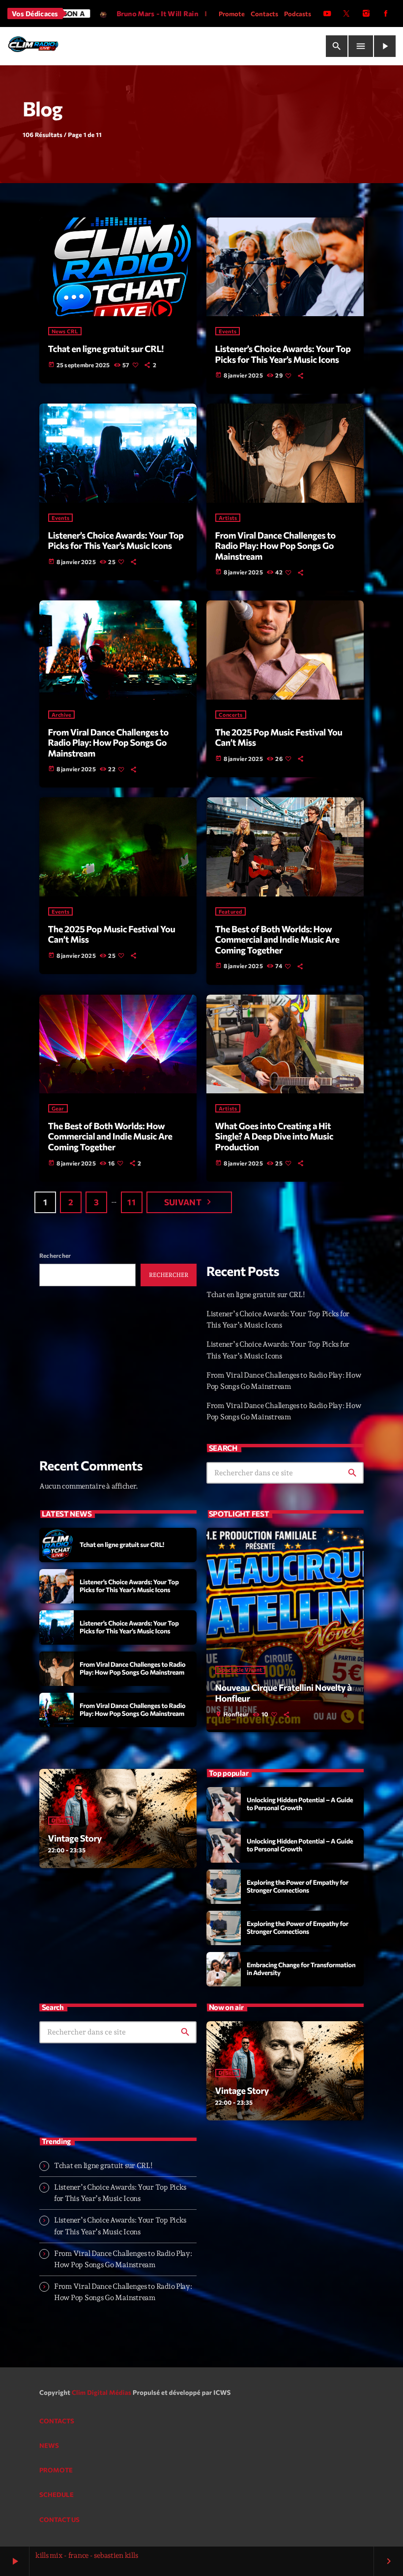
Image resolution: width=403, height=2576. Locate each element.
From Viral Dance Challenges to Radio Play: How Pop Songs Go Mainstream (275, 546)
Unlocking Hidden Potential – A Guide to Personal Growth (300, 1804)
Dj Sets (61, 1821)
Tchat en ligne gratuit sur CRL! (106, 349)
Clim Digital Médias (101, 2392)
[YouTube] (327, 14)
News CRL (65, 331)
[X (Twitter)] (346, 14)
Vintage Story (75, 1838)
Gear (58, 1108)
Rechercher (55, 1255)
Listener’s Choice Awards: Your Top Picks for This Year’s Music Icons (283, 354)
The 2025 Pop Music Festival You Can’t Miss (279, 737)
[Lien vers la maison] (33, 46)
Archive (62, 715)
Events (228, 331)
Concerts (231, 715)
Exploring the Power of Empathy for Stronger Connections (298, 1886)
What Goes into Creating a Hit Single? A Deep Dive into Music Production (274, 1136)
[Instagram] (366, 14)
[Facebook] (386, 14)
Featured (230, 911)
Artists (228, 518)
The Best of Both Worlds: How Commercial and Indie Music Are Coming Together (277, 939)
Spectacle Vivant (241, 1670)
